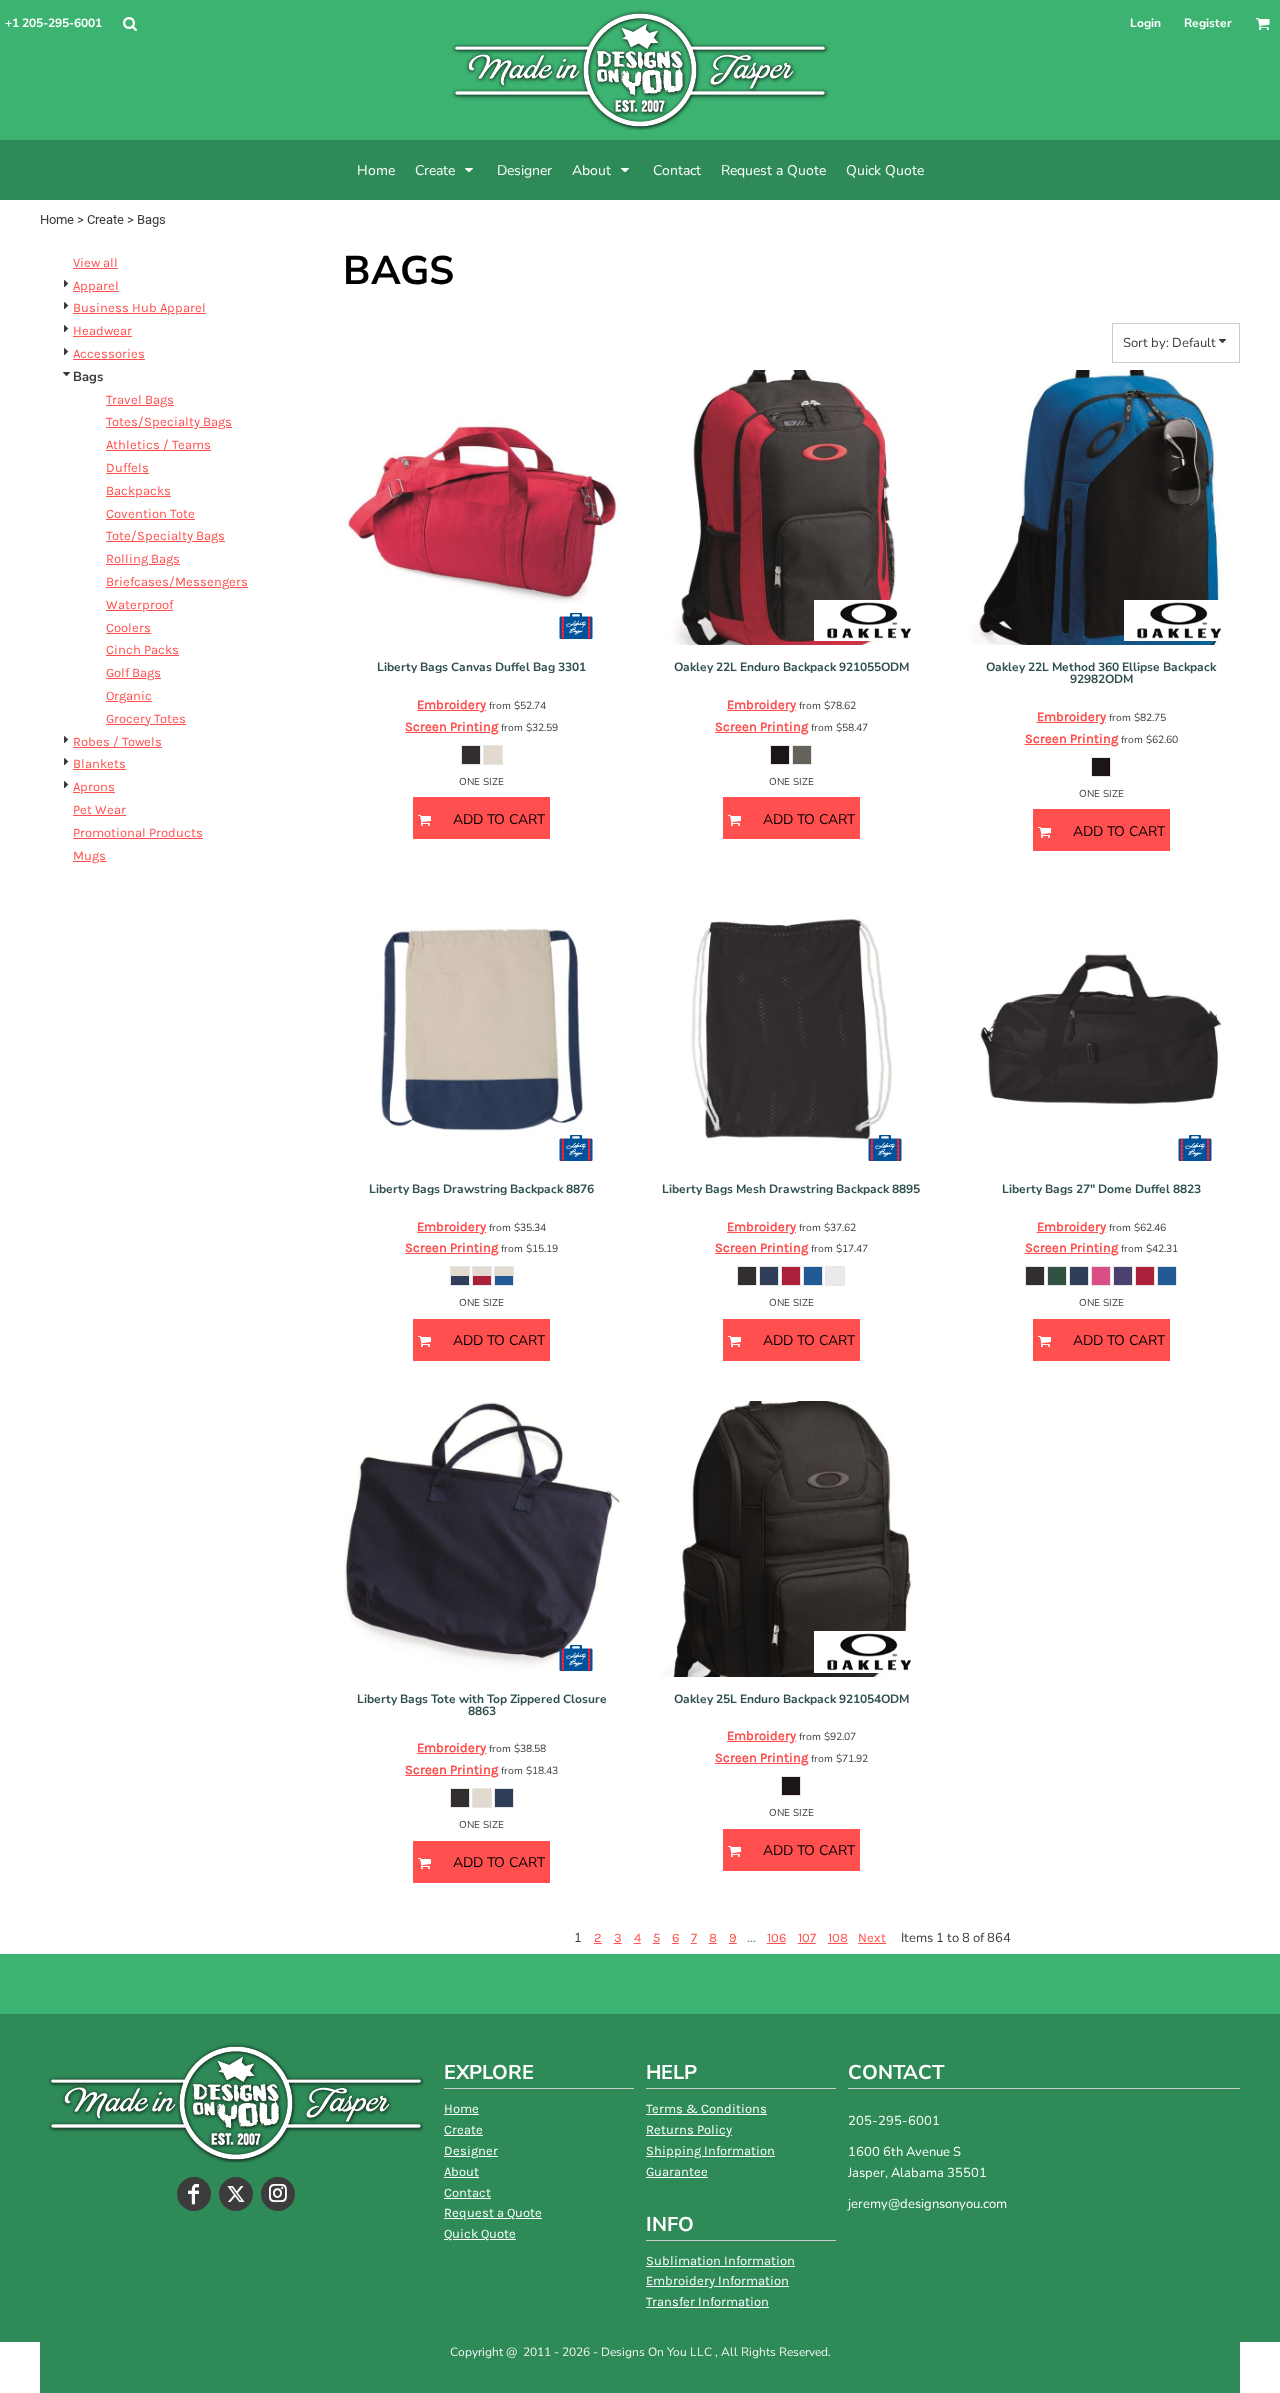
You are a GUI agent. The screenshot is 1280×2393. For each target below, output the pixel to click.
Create (105, 219)
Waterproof (139, 604)
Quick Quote (480, 2233)
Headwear (102, 330)
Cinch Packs (142, 649)
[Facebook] (194, 2194)
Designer (471, 2150)
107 (807, 1937)
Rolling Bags (143, 558)
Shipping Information (710, 2150)
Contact (467, 2192)
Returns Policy (689, 2129)
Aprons (94, 786)
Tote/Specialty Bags (165, 535)
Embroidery (451, 704)
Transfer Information (707, 2301)
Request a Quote (493, 2212)
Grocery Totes (146, 718)
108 (838, 1937)
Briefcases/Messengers (177, 581)
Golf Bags (133, 672)
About (461, 2171)
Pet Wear (99, 809)
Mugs (89, 855)
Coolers (128, 627)
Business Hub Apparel (139, 307)
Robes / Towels (117, 741)
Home (57, 219)
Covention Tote (150, 513)
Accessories (109, 353)
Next (872, 1937)
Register (1208, 23)
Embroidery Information (717, 2280)
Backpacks (138, 490)
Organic (129, 695)
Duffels (127, 467)
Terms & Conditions (706, 2108)
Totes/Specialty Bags (169, 421)
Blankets (99, 763)
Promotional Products (138, 832)
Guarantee (677, 2171)
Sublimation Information (720, 2260)
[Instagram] (278, 2194)
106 (776, 1937)
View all (95, 262)
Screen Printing (451, 726)
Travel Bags (140, 399)
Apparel (96, 285)
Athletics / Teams (158, 444)
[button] (129, 23)
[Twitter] (236, 2194)
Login (1145, 23)
